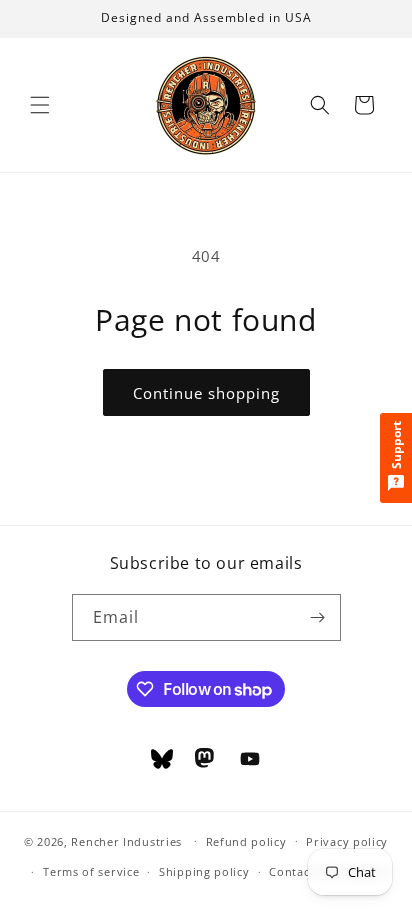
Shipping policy (204, 871)
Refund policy (246, 841)
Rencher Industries (126, 840)
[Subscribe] (318, 617)
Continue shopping (206, 393)
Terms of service (91, 871)
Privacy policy (347, 841)
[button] (40, 105)
